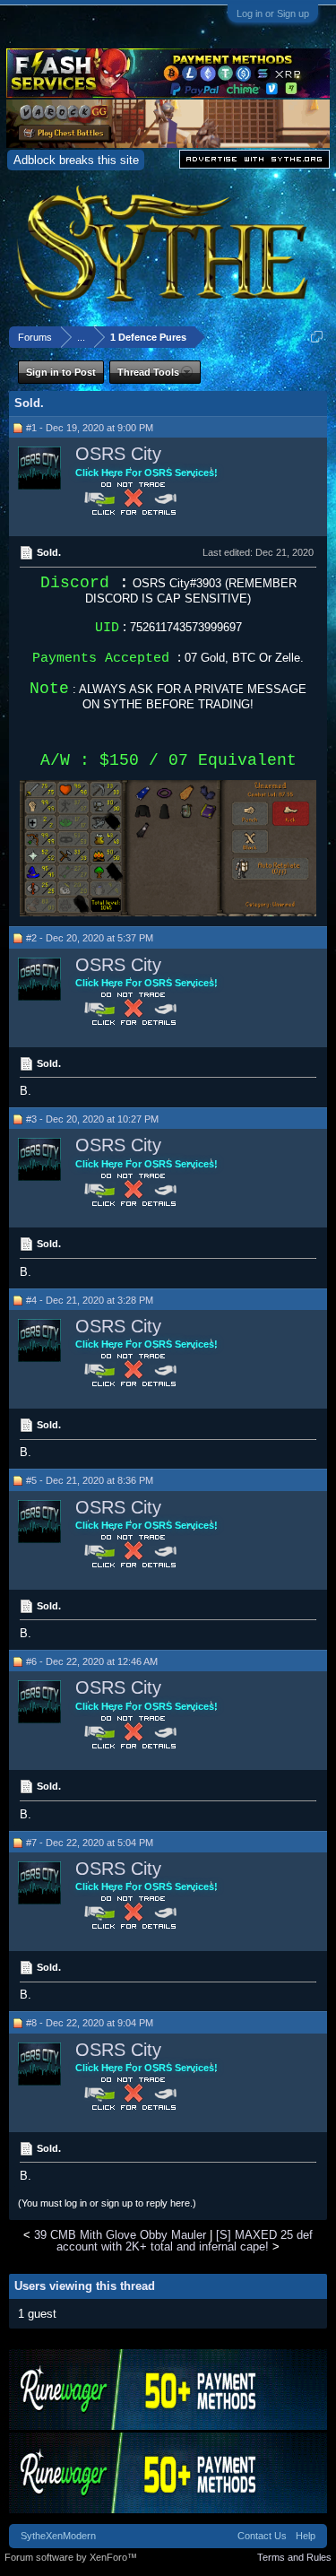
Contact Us (262, 2536)
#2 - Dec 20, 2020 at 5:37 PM (90, 938)
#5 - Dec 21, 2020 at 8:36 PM (90, 1480)
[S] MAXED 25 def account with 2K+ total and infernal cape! (185, 2241)
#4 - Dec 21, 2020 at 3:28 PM (90, 1300)
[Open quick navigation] (317, 337)
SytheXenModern (58, 2536)
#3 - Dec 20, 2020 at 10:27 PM (92, 1119)
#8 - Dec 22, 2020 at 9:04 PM (90, 2023)
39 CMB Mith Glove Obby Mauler (120, 2235)
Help (306, 2536)
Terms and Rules (294, 2557)
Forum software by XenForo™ (71, 2557)
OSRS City (118, 454)
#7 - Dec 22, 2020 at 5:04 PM (90, 1843)
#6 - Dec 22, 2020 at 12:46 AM (92, 1661)
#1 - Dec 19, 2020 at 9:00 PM (90, 428)
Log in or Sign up (273, 13)
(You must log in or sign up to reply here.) (107, 2203)
